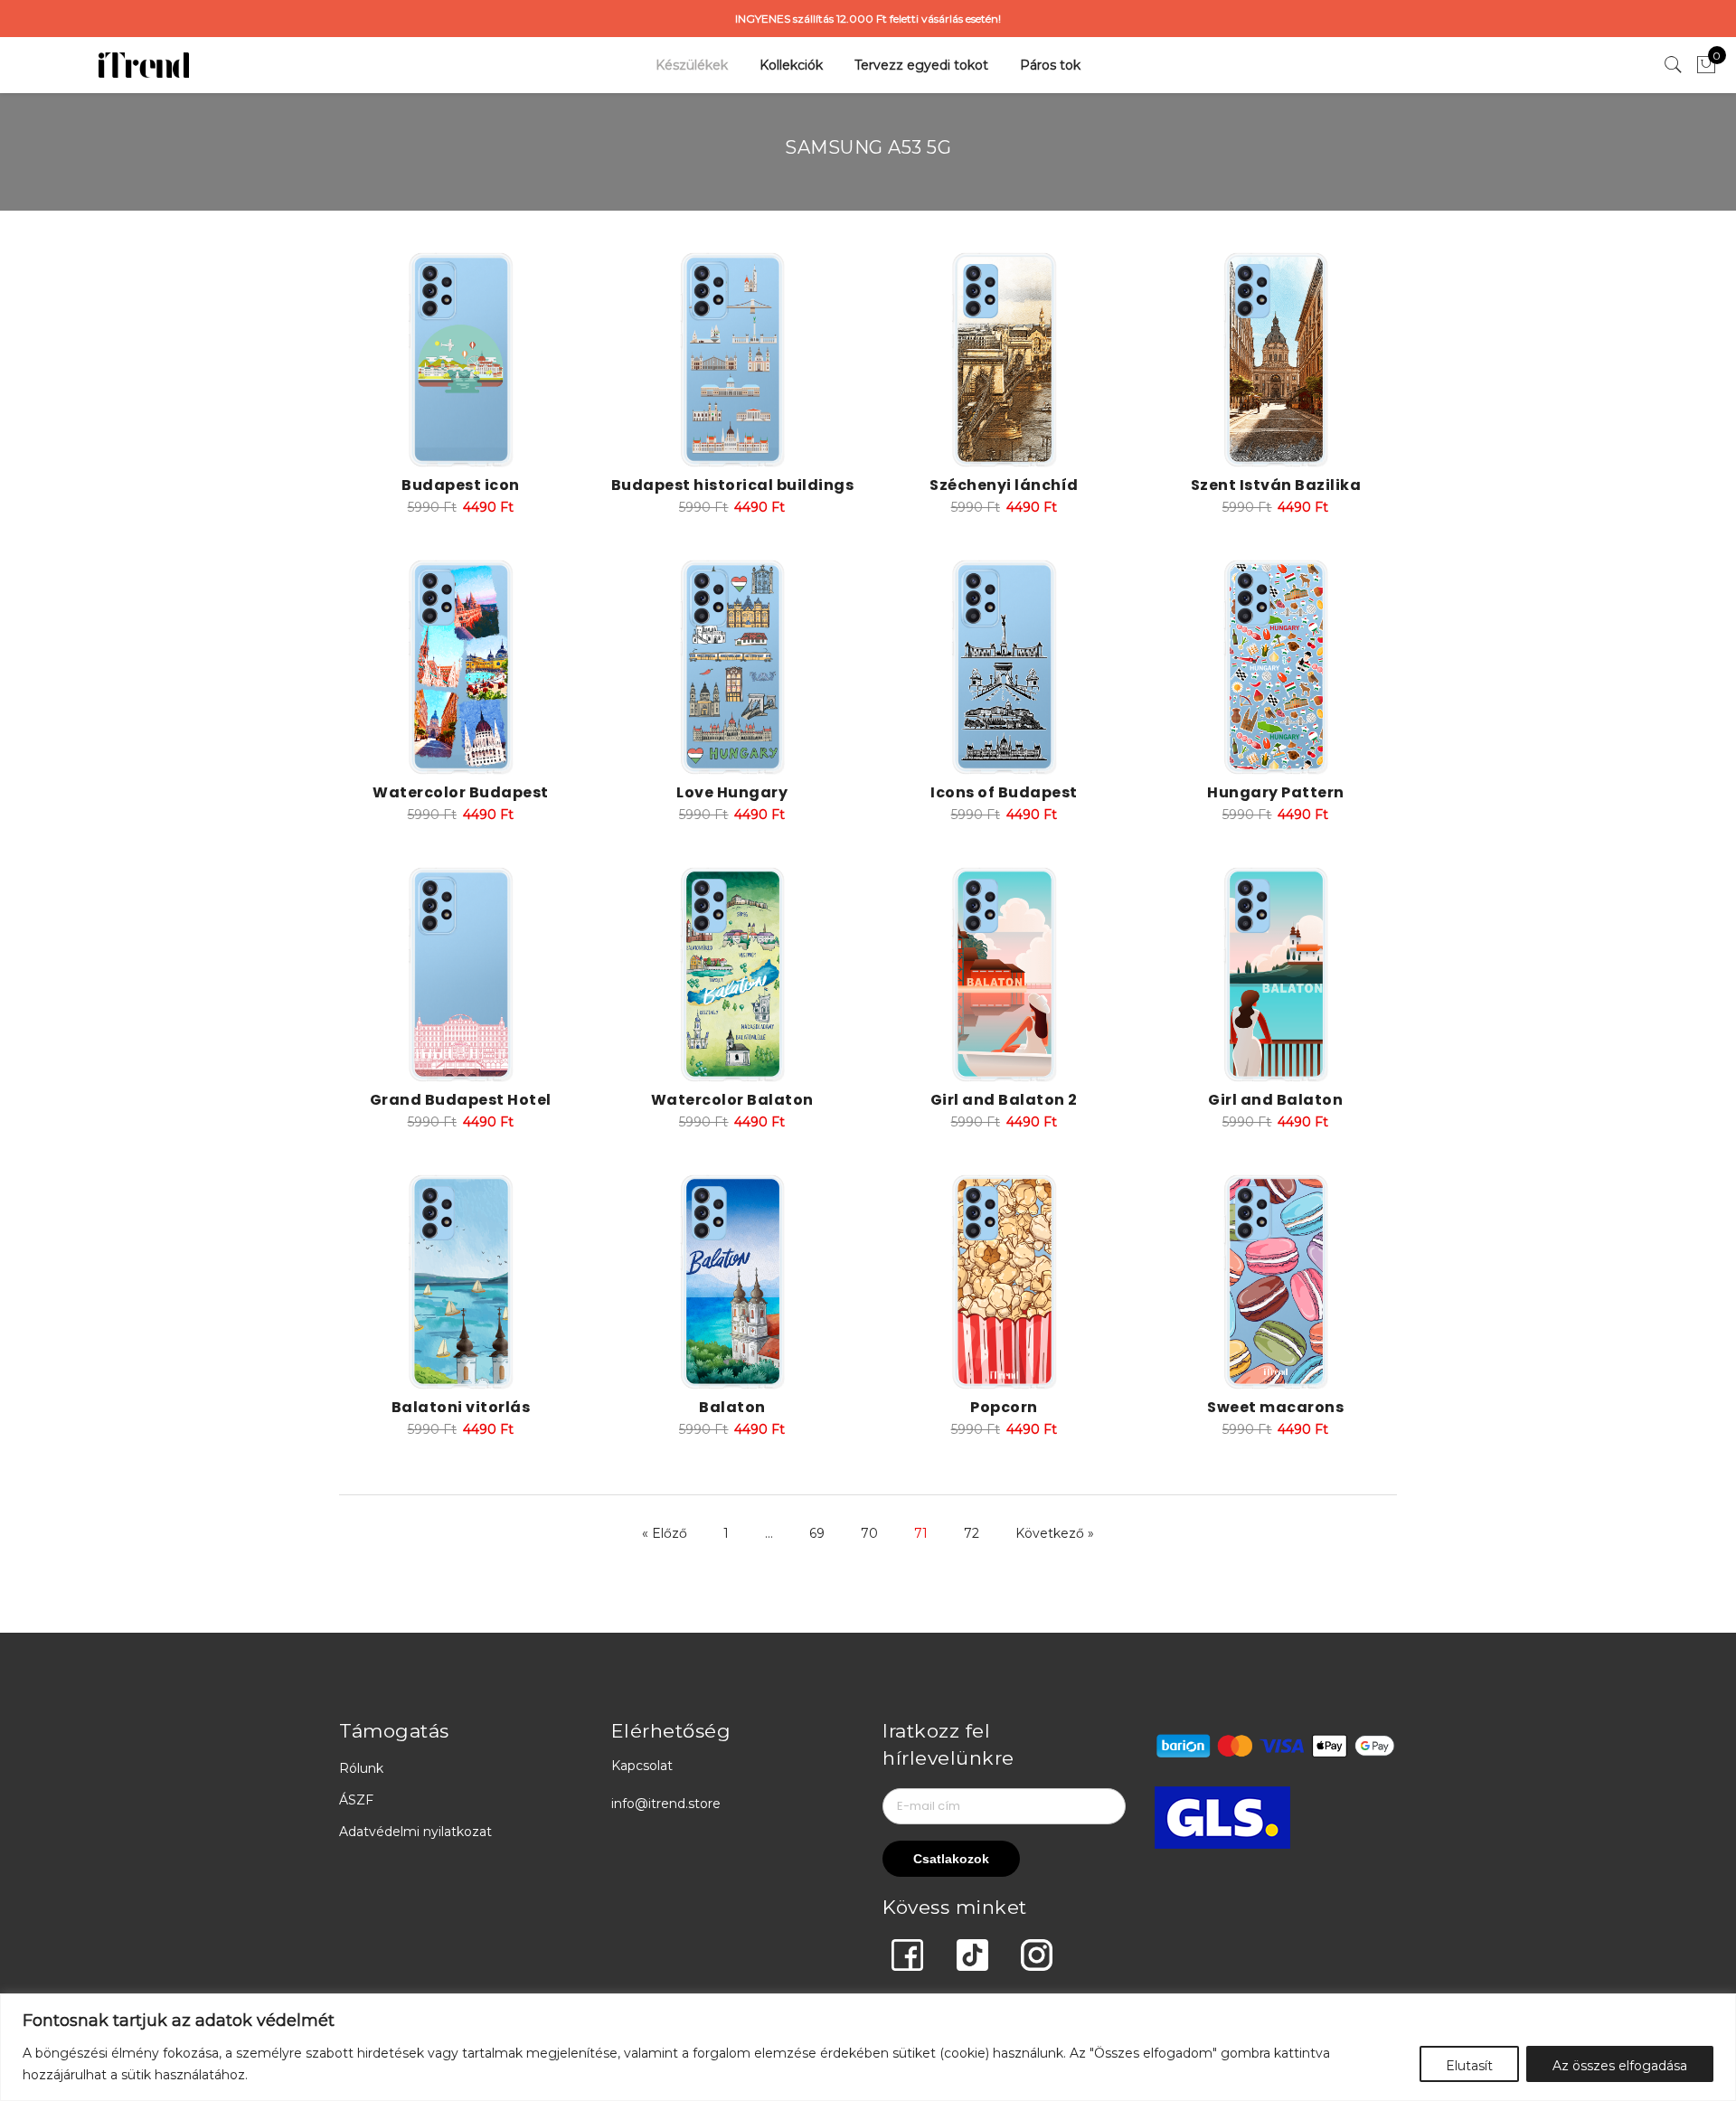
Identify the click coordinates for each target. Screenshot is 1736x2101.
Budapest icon (461, 485)
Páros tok (1050, 65)
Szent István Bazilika (1276, 485)
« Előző (665, 1533)
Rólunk (361, 1768)
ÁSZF (356, 1800)
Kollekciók (791, 65)
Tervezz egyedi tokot (921, 65)
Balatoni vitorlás (461, 1407)
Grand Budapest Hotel (461, 1100)
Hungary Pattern (1276, 792)
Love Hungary (732, 792)
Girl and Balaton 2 (1004, 1100)
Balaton (732, 1407)
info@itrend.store (666, 1804)
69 (817, 1533)
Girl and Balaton (1275, 1100)
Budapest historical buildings (733, 485)
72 (972, 1533)
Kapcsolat (642, 1766)
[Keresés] (1674, 65)
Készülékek (692, 65)
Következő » (1055, 1533)
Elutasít (1469, 2066)
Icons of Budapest (1004, 792)
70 (869, 1533)
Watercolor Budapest (461, 792)
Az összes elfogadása (1620, 2066)
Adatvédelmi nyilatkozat (415, 1832)
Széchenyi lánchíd (1004, 485)
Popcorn (1004, 1407)
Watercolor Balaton (732, 1100)
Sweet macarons (1275, 1407)
